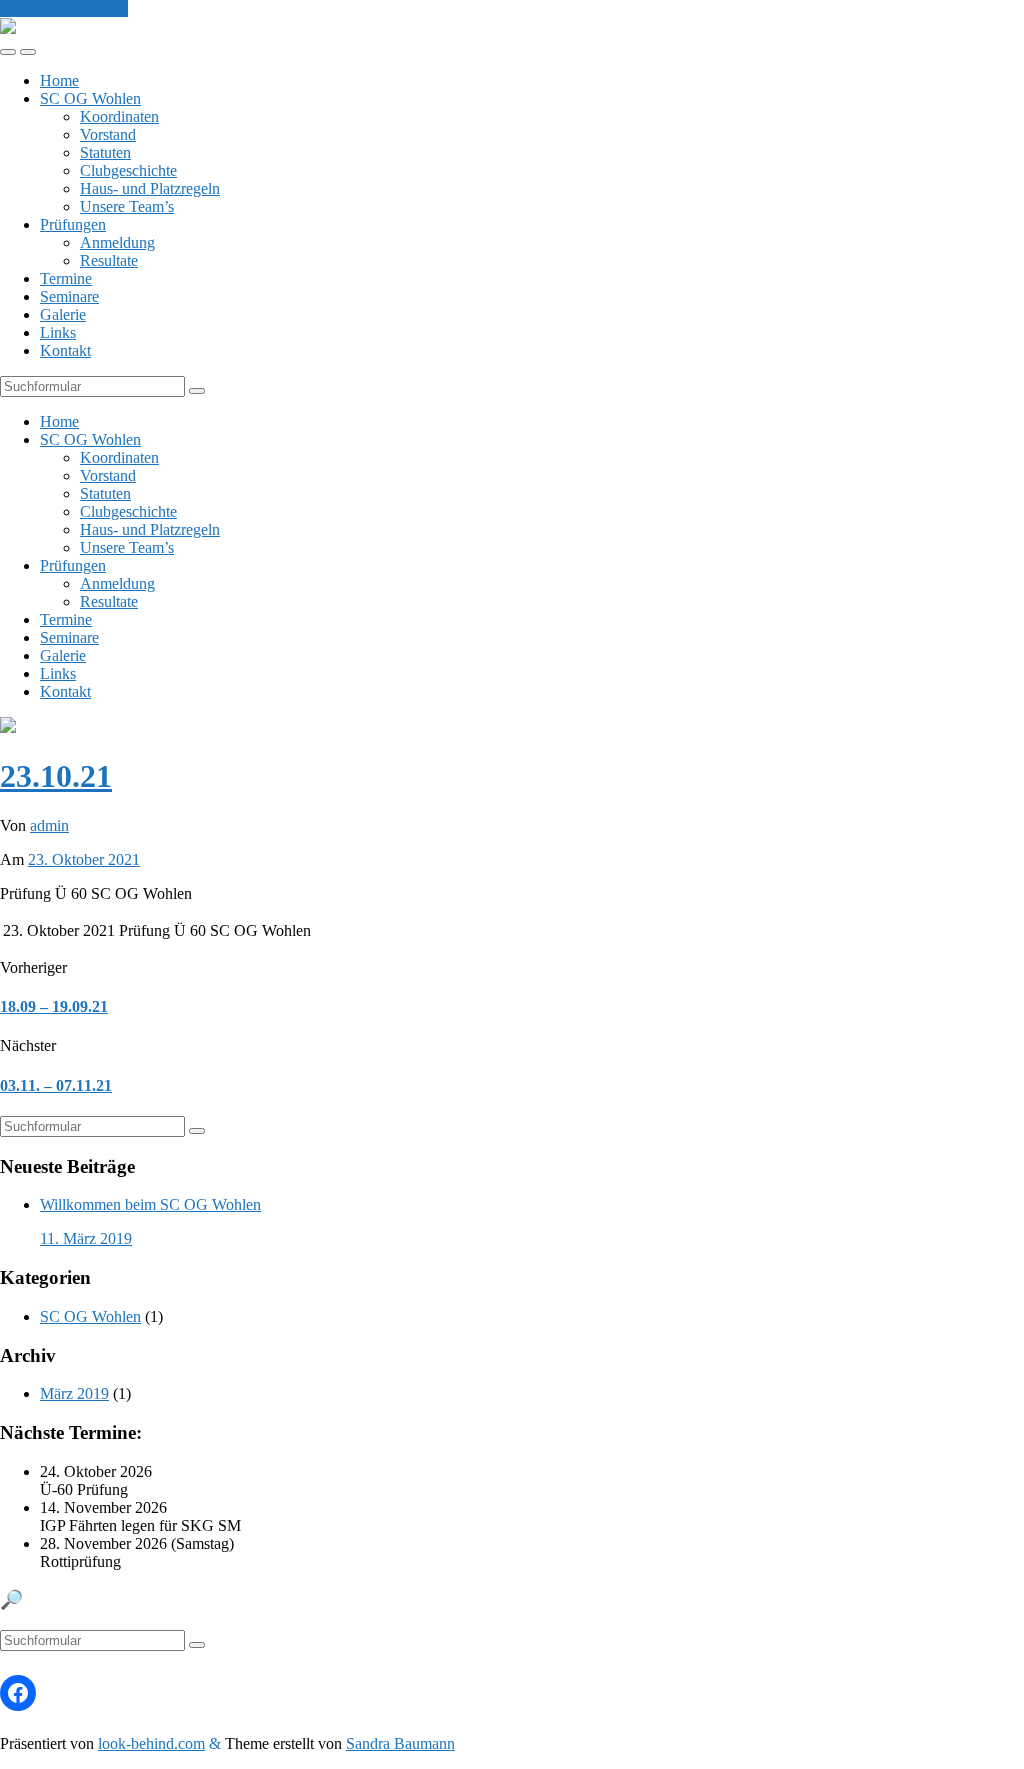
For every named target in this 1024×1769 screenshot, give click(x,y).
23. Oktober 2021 (84, 859)
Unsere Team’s (127, 206)
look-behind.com (151, 1743)
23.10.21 (56, 776)
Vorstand (108, 134)
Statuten (105, 152)
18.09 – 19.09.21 (54, 1006)
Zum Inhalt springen (64, 8)
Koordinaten (119, 116)
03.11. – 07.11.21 (56, 1085)
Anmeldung (117, 242)
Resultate (109, 260)
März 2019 (74, 1393)
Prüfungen (73, 224)
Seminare (69, 296)
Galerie (63, 314)
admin (49, 825)
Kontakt (65, 350)
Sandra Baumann (400, 1743)
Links (58, 332)
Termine (66, 278)
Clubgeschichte (128, 170)
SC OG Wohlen (90, 98)
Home (59, 80)
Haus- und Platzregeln (150, 188)
